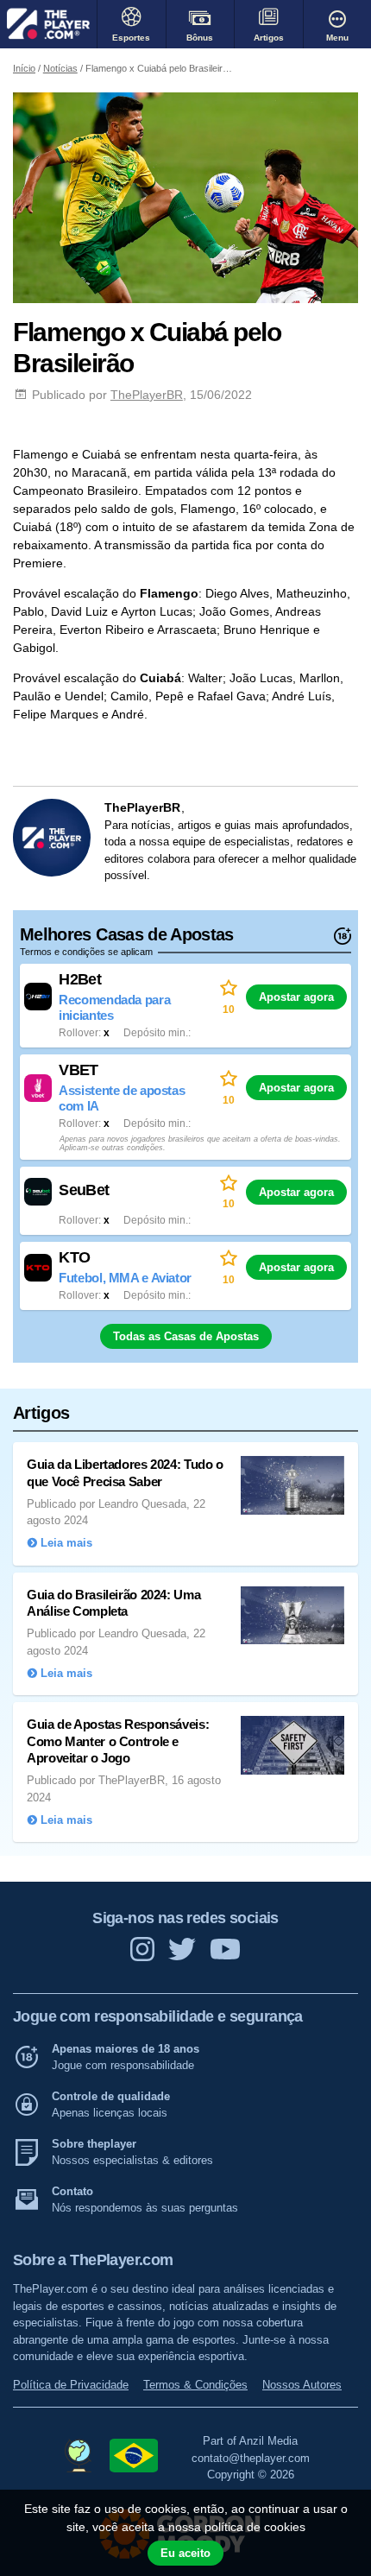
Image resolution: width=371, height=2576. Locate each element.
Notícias (60, 68)
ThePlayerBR (147, 395)
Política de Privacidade (71, 2385)
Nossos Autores (302, 2385)
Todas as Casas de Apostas (186, 1336)
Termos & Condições (195, 2385)
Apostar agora (296, 997)
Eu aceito (185, 2553)
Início (24, 68)
